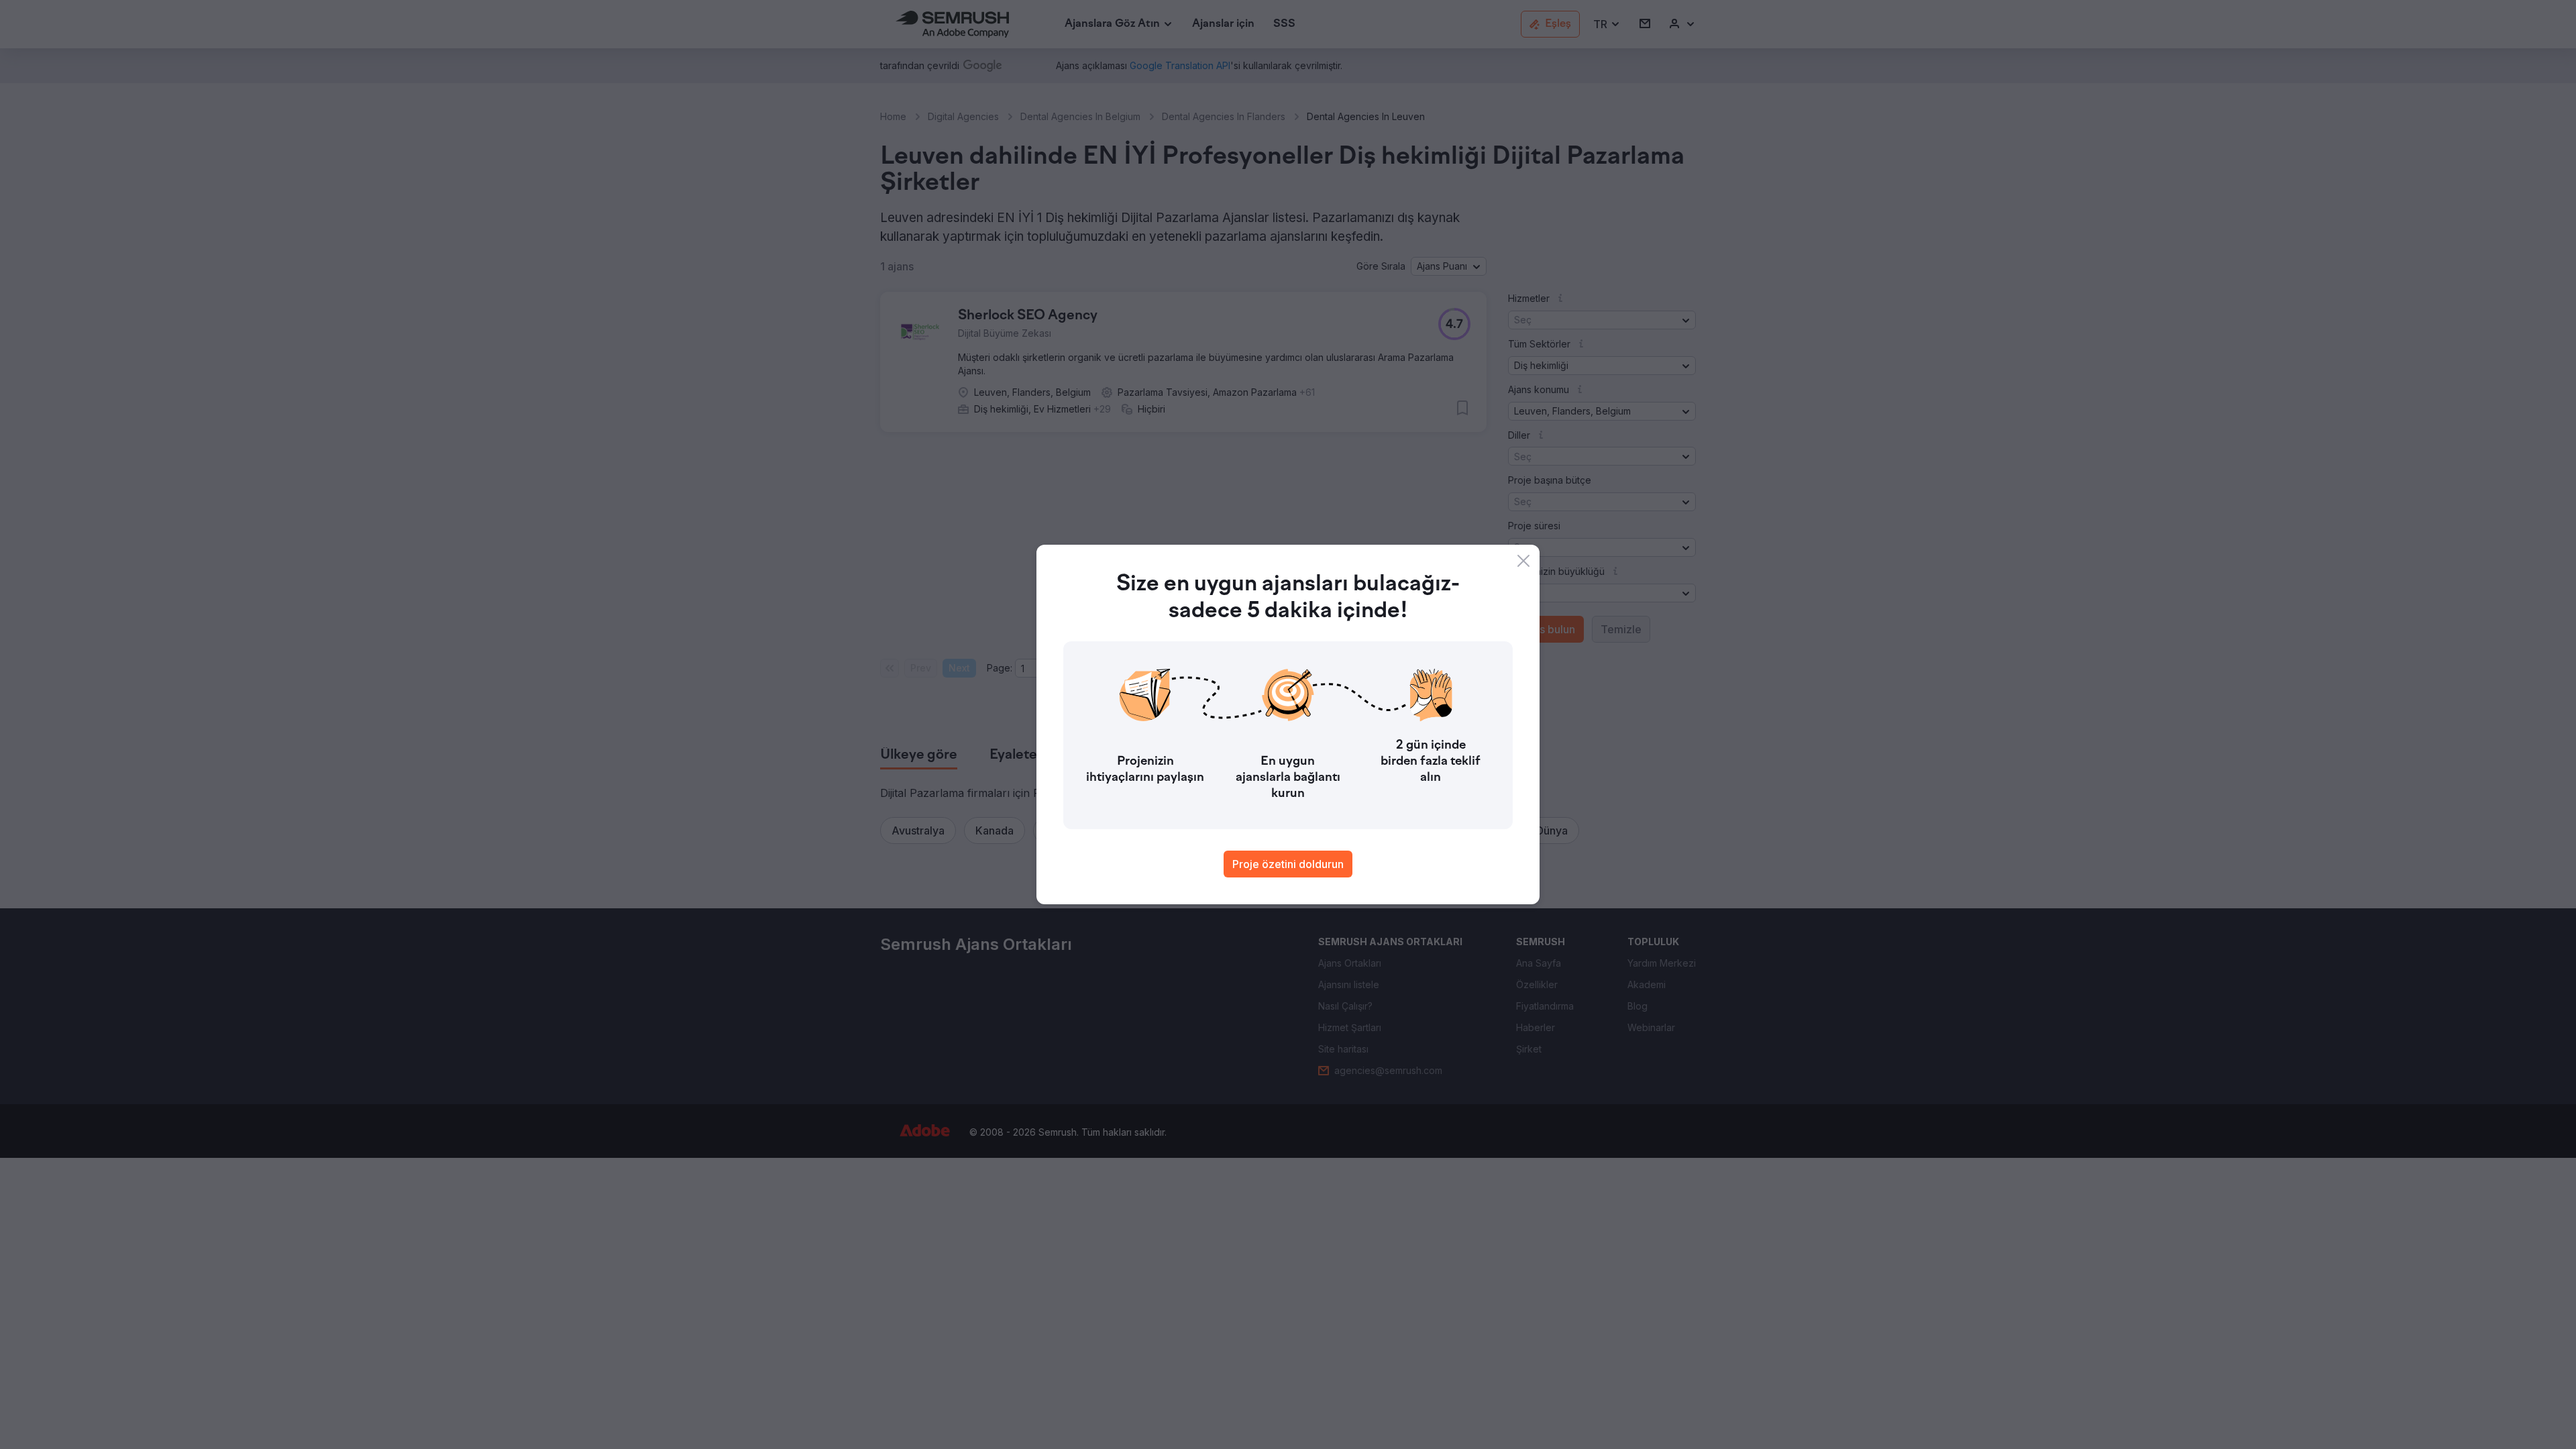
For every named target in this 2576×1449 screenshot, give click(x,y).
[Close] (1523, 561)
